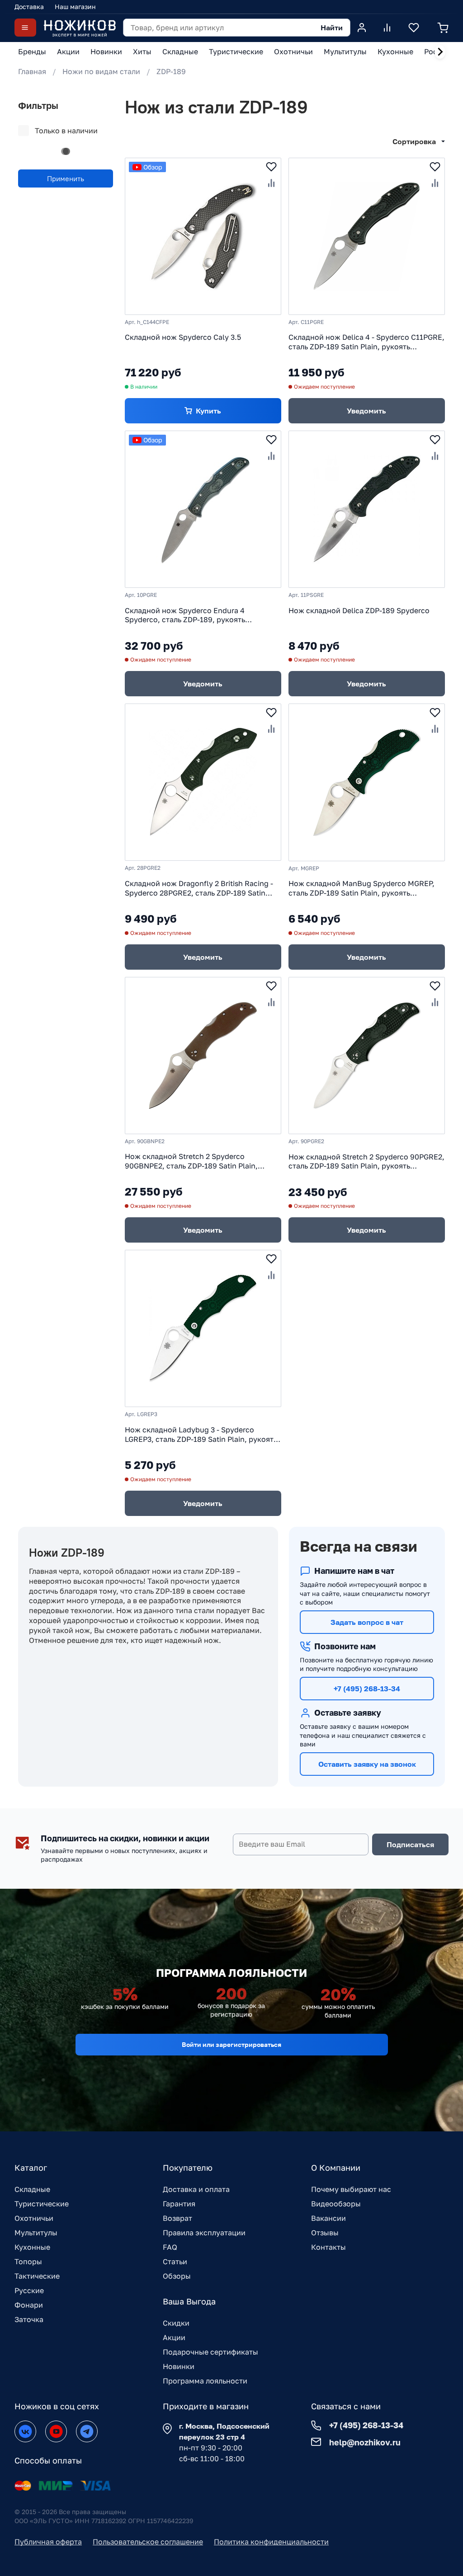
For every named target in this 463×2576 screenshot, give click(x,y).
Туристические (42, 2204)
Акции (174, 2337)
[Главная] (80, 28)
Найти (332, 28)
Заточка (29, 2319)
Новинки (179, 2366)
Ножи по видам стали (101, 71)
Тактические (37, 2276)
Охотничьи (34, 2218)
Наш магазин (75, 7)
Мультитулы (36, 2233)
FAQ (170, 2247)
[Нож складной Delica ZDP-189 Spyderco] (367, 509)
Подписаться (410, 1844)
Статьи (175, 2262)
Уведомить (366, 411)
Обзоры (177, 2276)
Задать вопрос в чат (367, 1622)
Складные (32, 2189)
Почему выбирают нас (351, 2189)
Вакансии (328, 2218)
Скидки (176, 2323)
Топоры (28, 2262)
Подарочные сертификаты (210, 2352)
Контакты (328, 2247)
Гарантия (179, 2204)
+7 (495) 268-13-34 (367, 1689)
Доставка (29, 7)
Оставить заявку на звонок (367, 1764)
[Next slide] (440, 52)
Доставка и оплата (196, 2189)
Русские (29, 2290)
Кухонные (32, 2247)
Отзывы (325, 2233)
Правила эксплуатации (204, 2233)
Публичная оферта (48, 2542)
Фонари (29, 2305)
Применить (66, 178)
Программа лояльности (205, 2381)
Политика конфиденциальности (271, 2542)
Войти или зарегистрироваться (231, 2044)
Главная (32, 71)
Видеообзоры (336, 2204)
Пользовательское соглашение (148, 2542)
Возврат (177, 2218)
